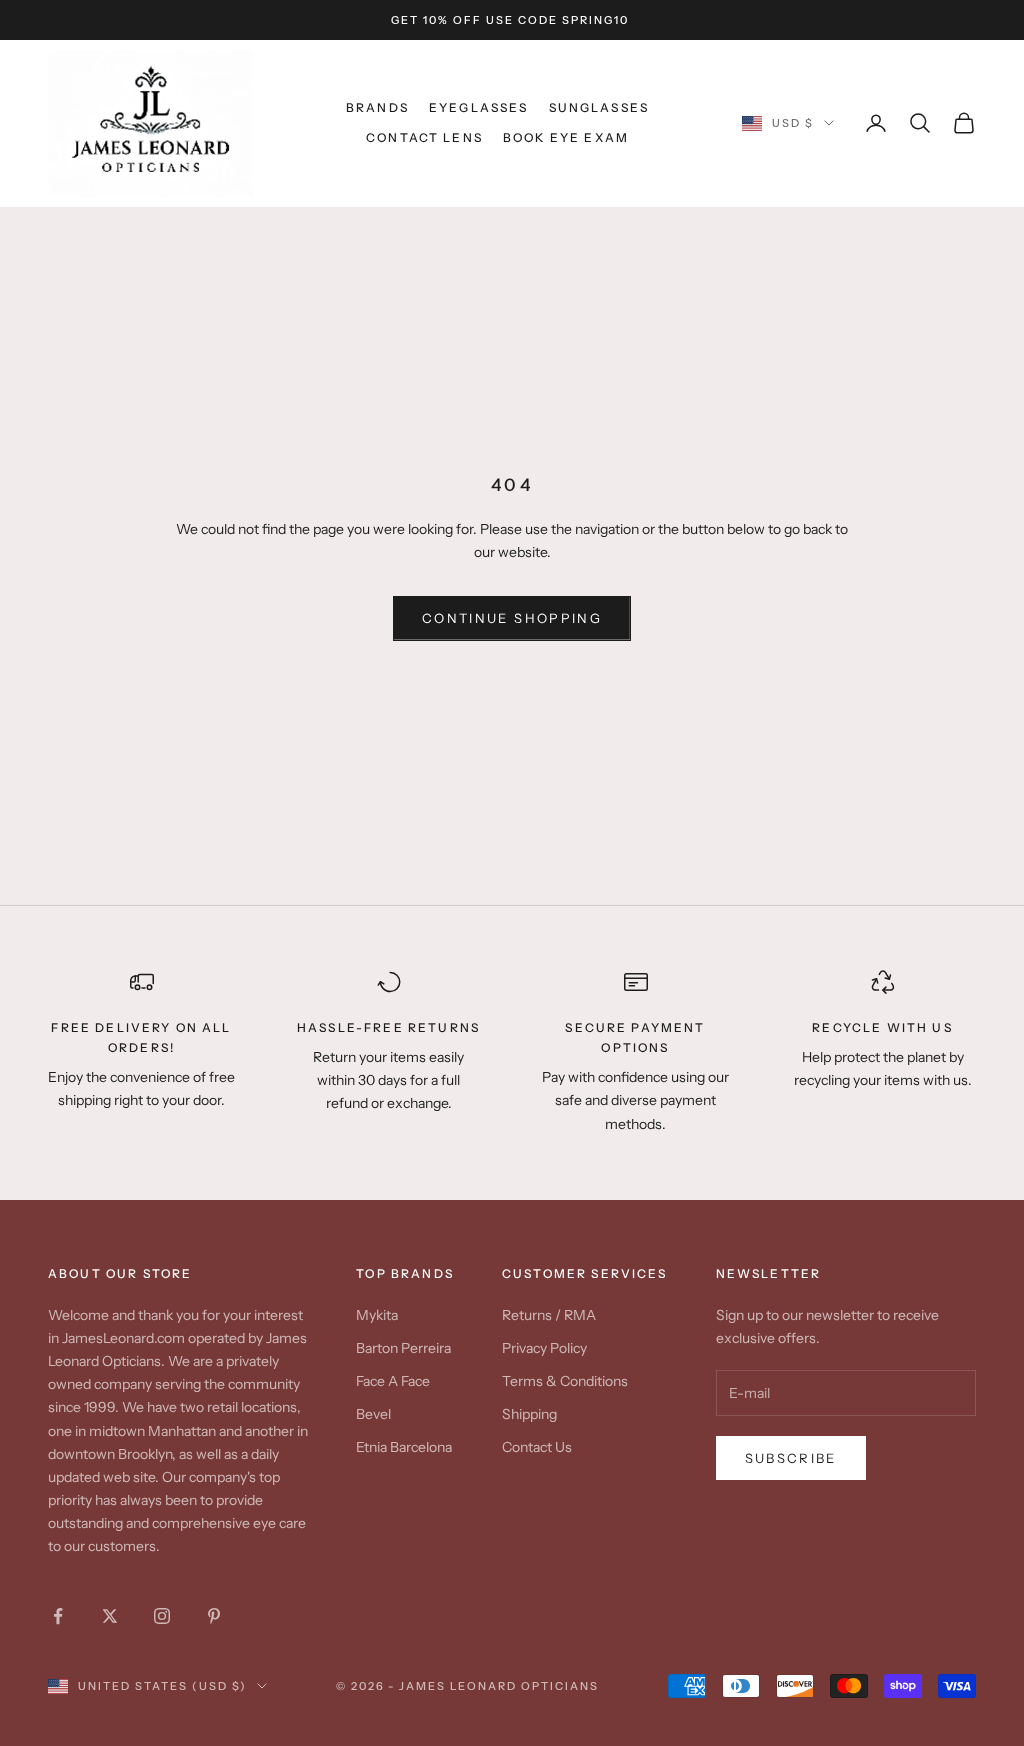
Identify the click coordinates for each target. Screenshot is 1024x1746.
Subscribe (791, 1458)
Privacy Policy (544, 1348)
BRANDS (377, 107)
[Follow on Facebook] (58, 1616)
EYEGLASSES (479, 107)
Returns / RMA (549, 1315)
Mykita (377, 1315)
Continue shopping (512, 618)
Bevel (373, 1414)
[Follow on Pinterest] (214, 1616)
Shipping (529, 1414)
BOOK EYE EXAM (566, 137)
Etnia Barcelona (404, 1447)
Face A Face (393, 1381)
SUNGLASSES (599, 107)
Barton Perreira (403, 1348)
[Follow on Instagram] (162, 1616)
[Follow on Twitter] (110, 1616)
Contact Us (537, 1447)
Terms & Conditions (565, 1381)
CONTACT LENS (424, 137)
